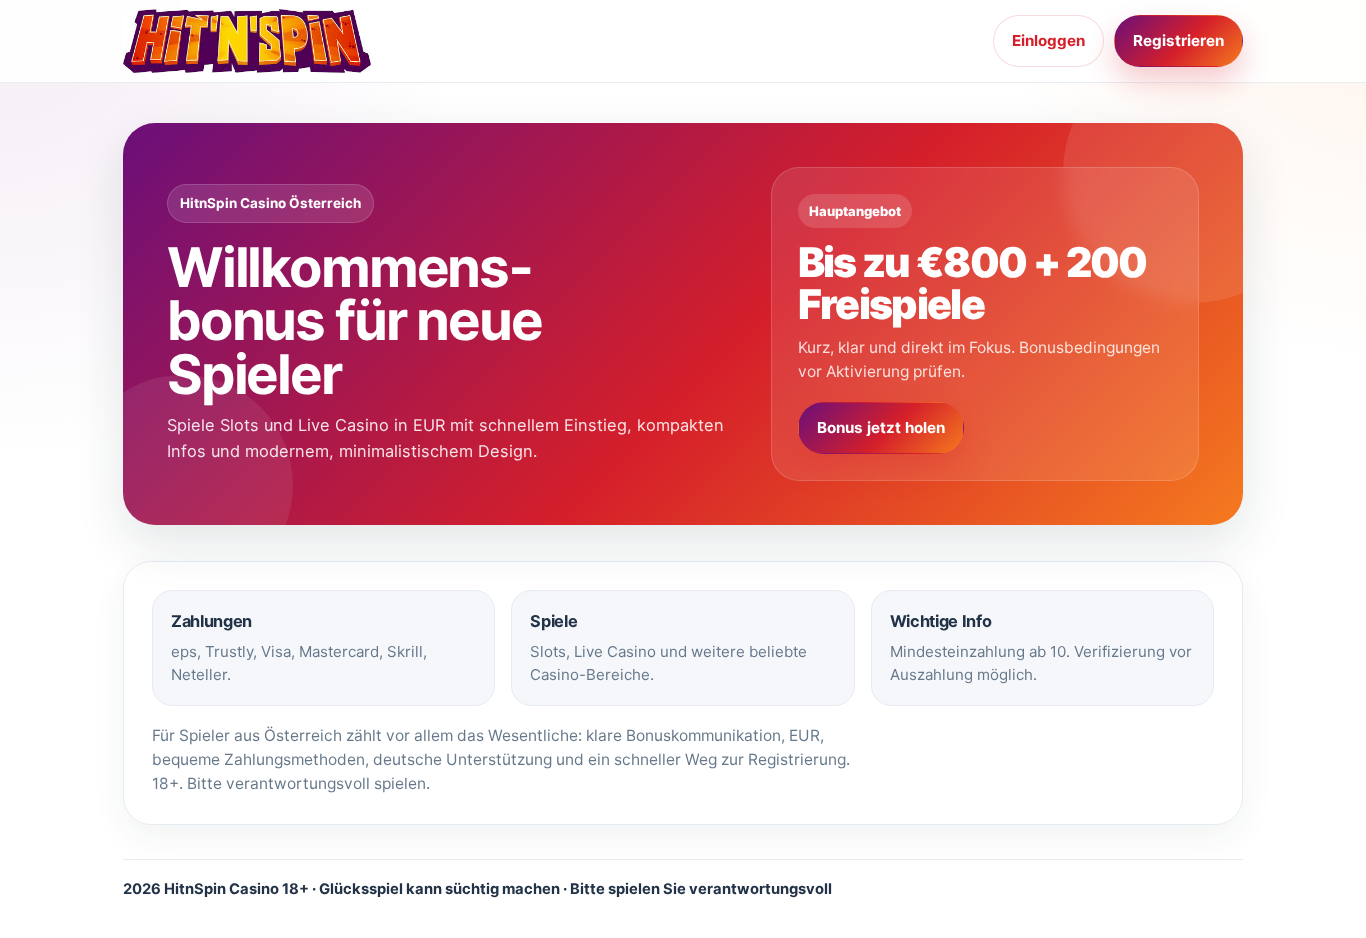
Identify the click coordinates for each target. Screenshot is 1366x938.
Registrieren (1178, 40)
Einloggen (1048, 40)
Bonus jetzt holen (881, 427)
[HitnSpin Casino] (253, 41)
